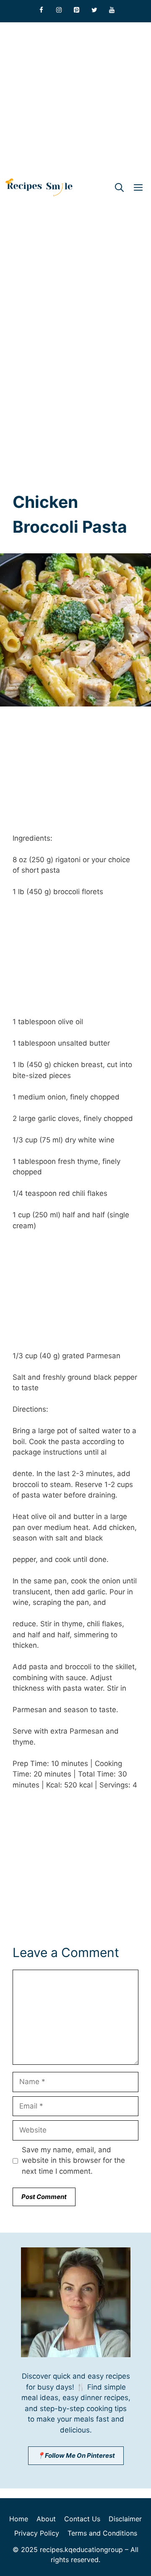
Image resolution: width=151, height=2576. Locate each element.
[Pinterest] (77, 10)
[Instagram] (59, 10)
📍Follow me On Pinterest (76, 2455)
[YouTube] (112, 10)
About (46, 2519)
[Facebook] (42, 10)
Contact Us (82, 2519)
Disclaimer (125, 2519)
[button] (119, 187)
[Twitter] (94, 10)
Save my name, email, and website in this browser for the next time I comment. (73, 2160)
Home (19, 2519)
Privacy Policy (37, 2533)
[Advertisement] (75, 98)
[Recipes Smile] (39, 187)
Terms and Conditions (102, 2533)
